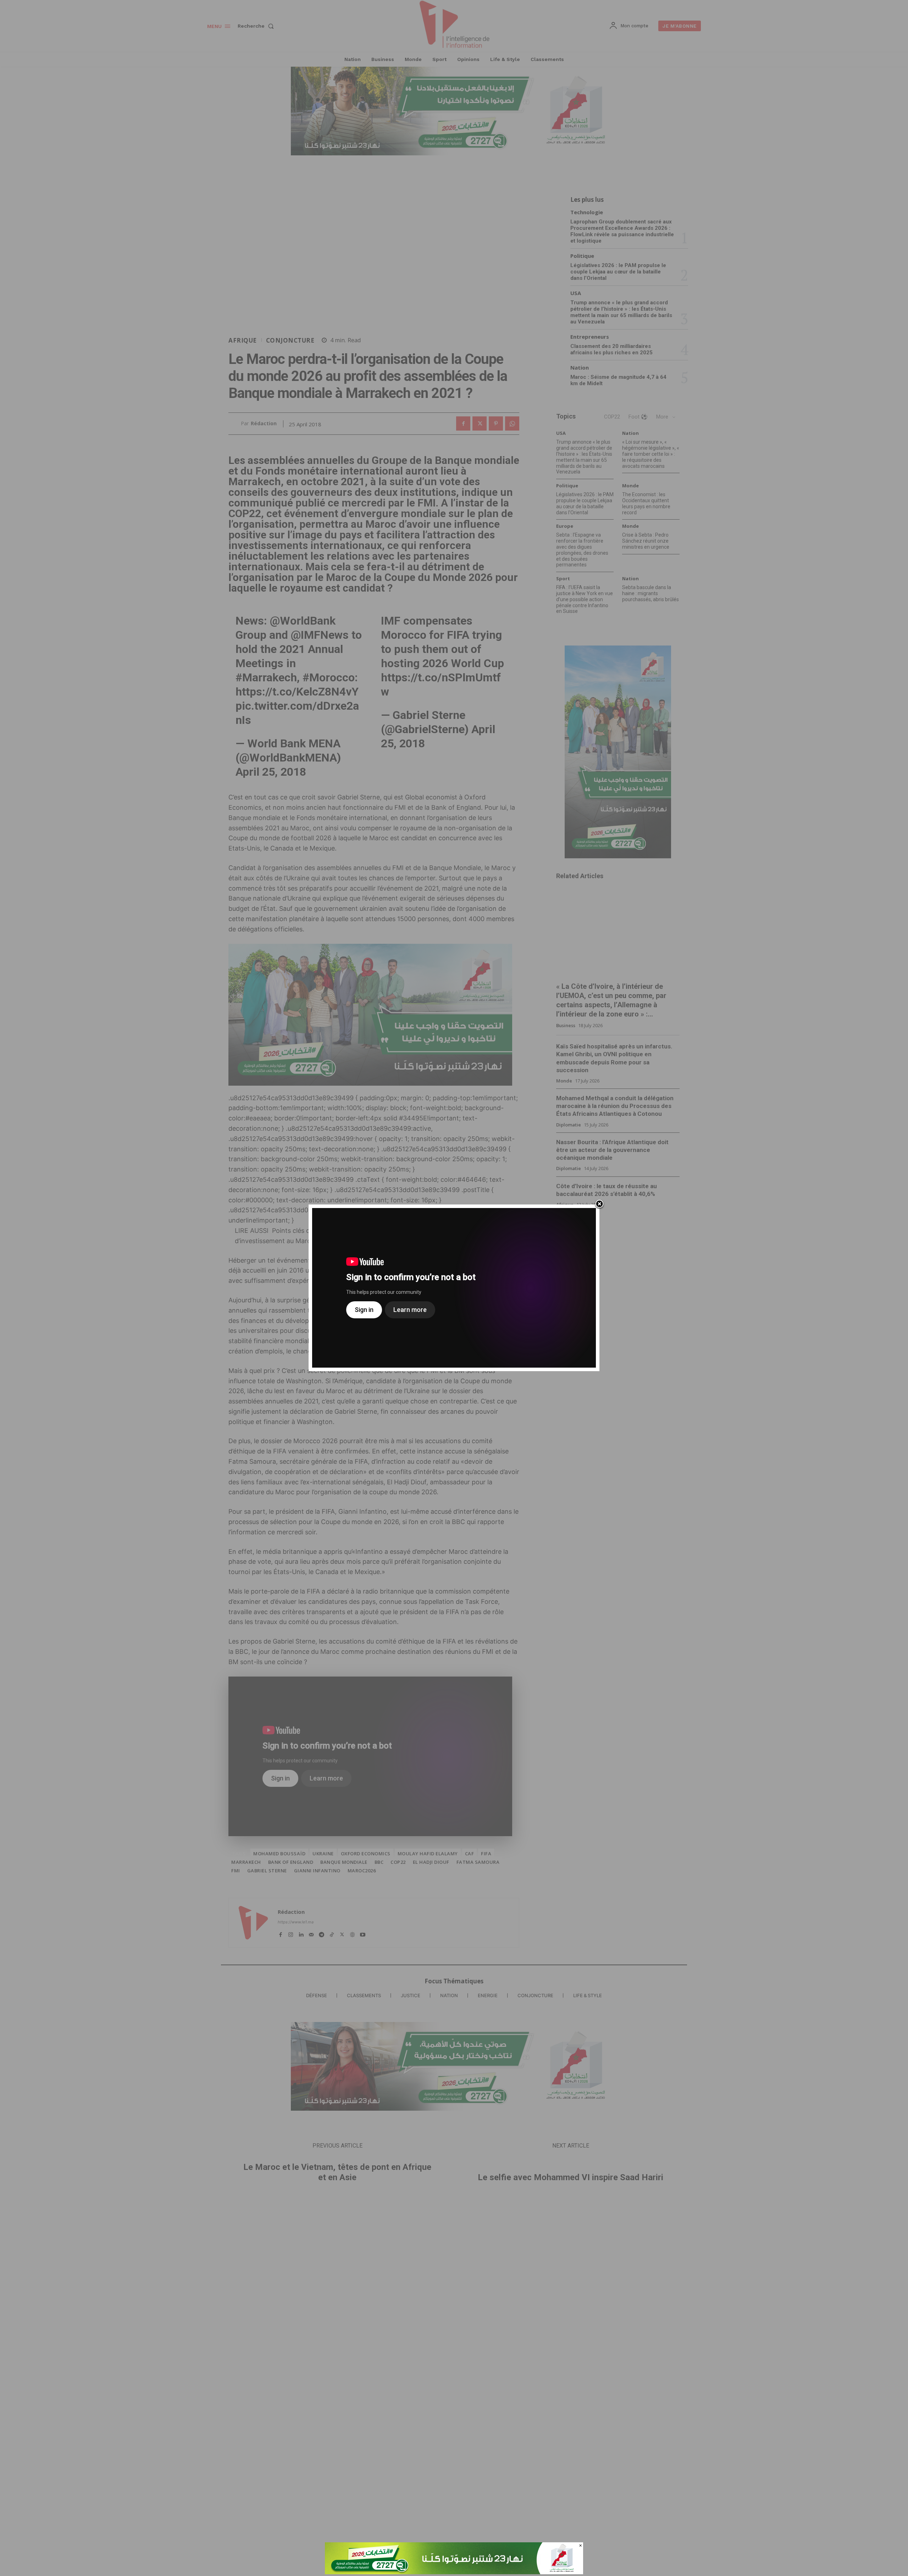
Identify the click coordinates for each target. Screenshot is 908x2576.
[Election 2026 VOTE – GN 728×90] (454, 2572)
